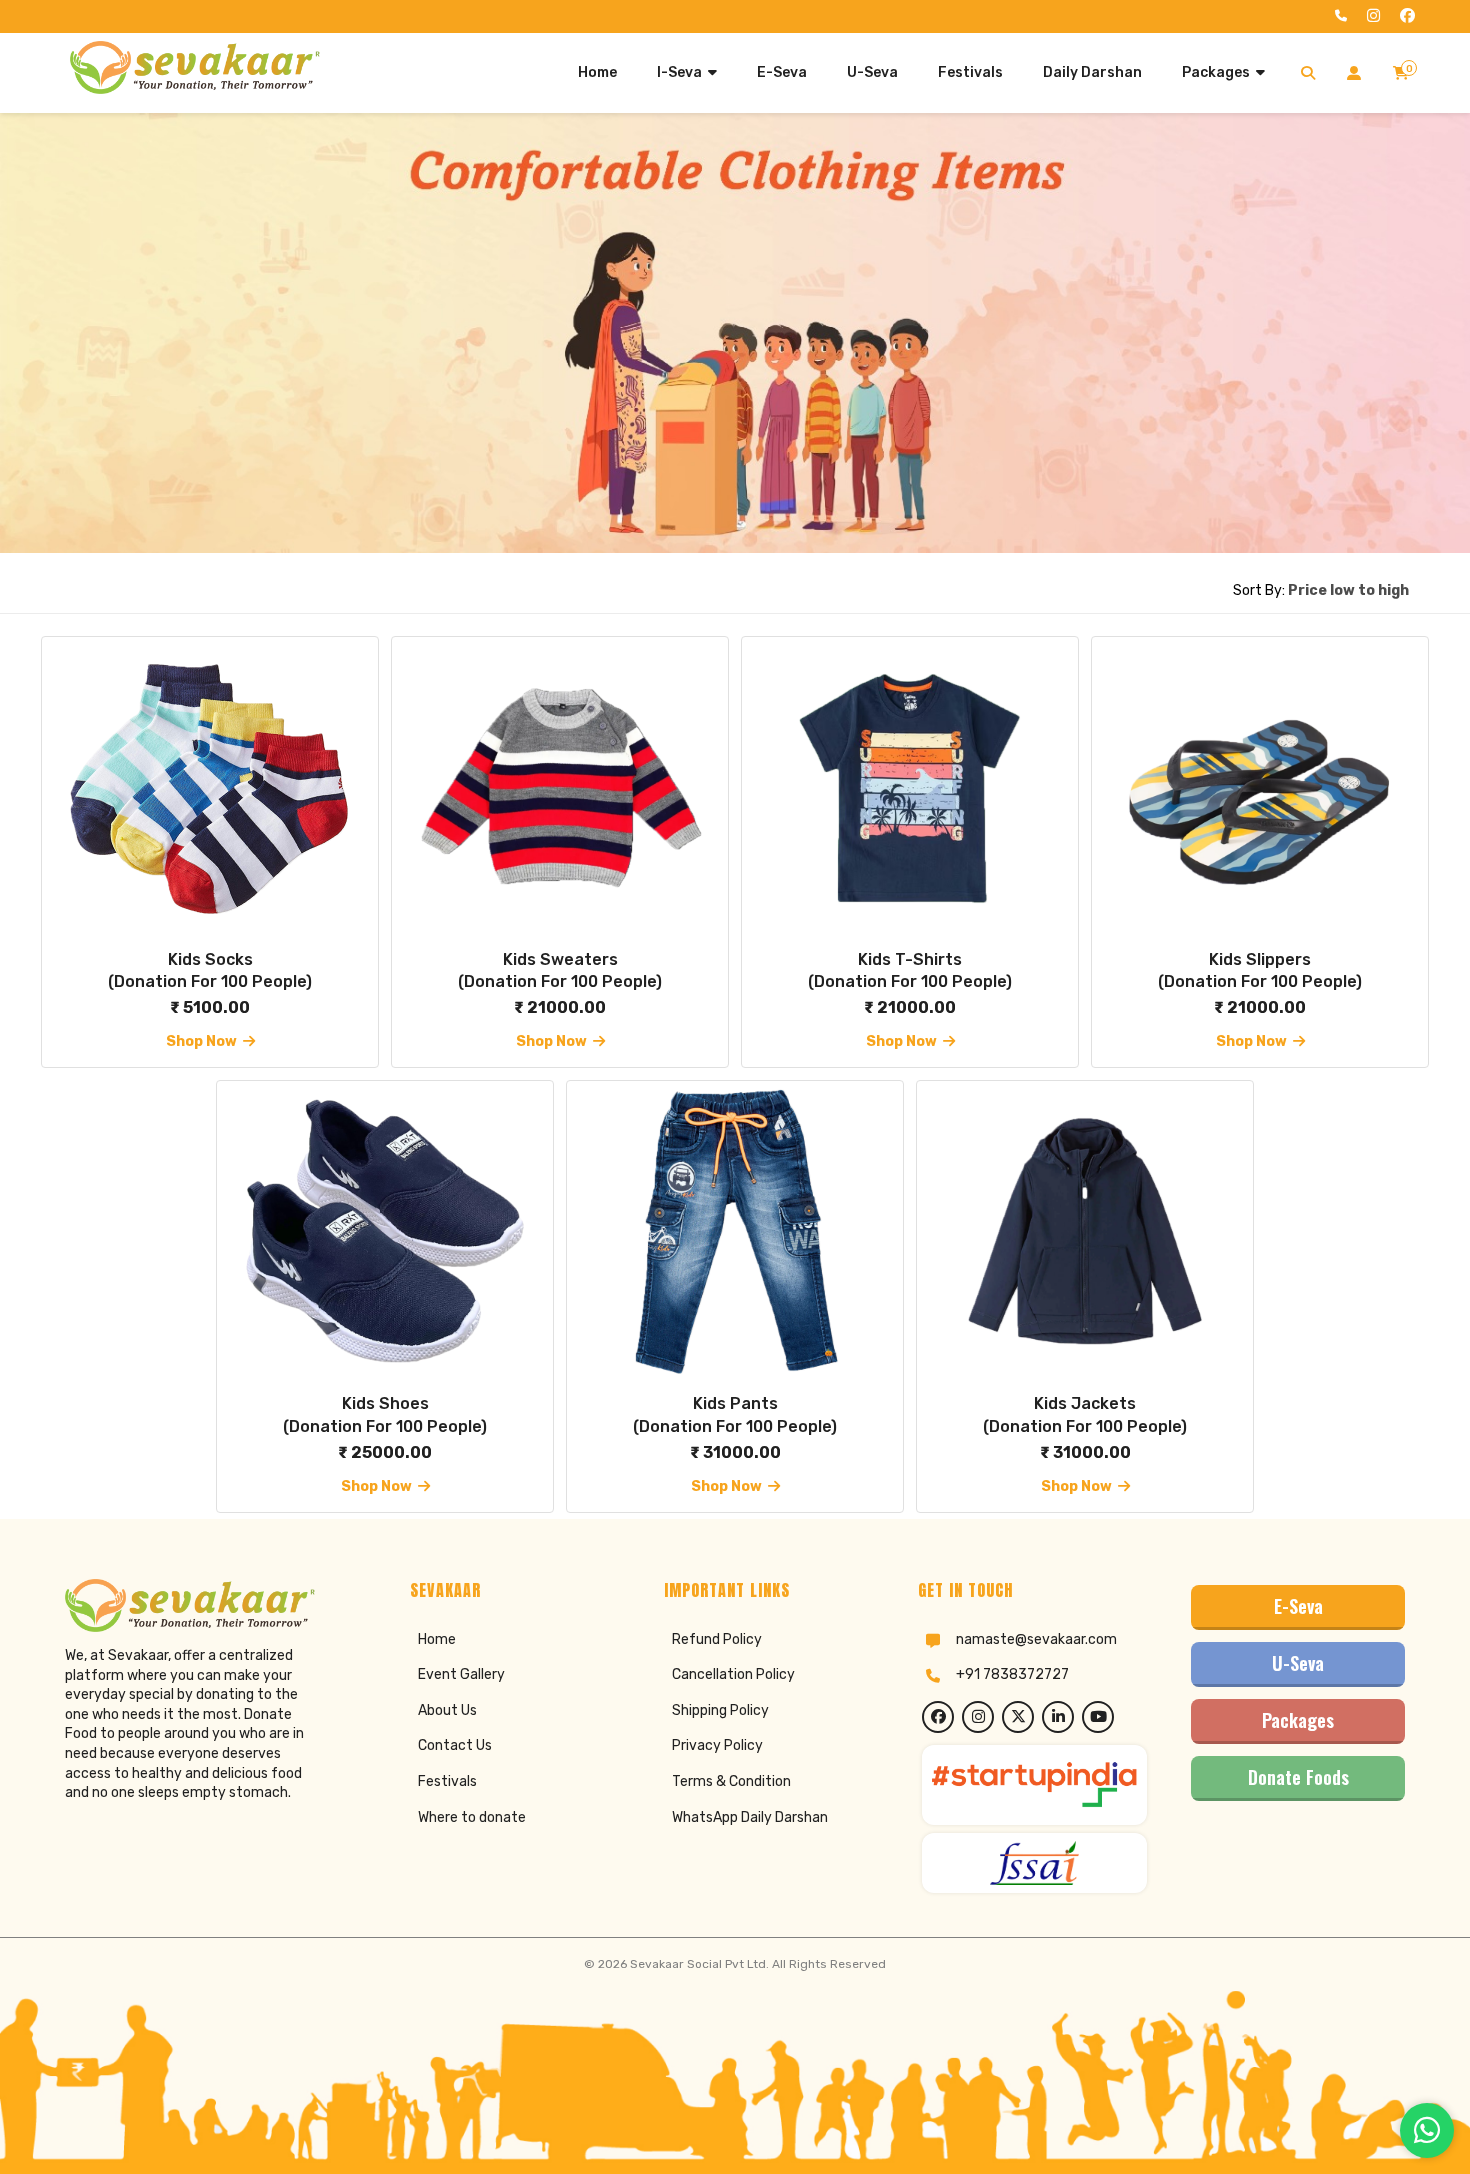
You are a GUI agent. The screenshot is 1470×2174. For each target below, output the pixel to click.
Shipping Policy (720, 1710)
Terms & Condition (731, 1781)
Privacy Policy (717, 1745)
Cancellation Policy (733, 1674)
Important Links (727, 1590)
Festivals (447, 1781)
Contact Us (455, 1745)
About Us (447, 1710)
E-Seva (1298, 1606)
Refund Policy (717, 1639)
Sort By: (1321, 590)
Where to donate (472, 1817)
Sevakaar (445, 1590)
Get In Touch (965, 1590)
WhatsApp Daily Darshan (750, 1817)
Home (437, 1639)
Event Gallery (461, 1674)
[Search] (1308, 73)
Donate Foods (1298, 1777)
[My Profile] (1354, 73)
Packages (1298, 1720)
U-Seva (1298, 1663)
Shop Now (204, 1041)
